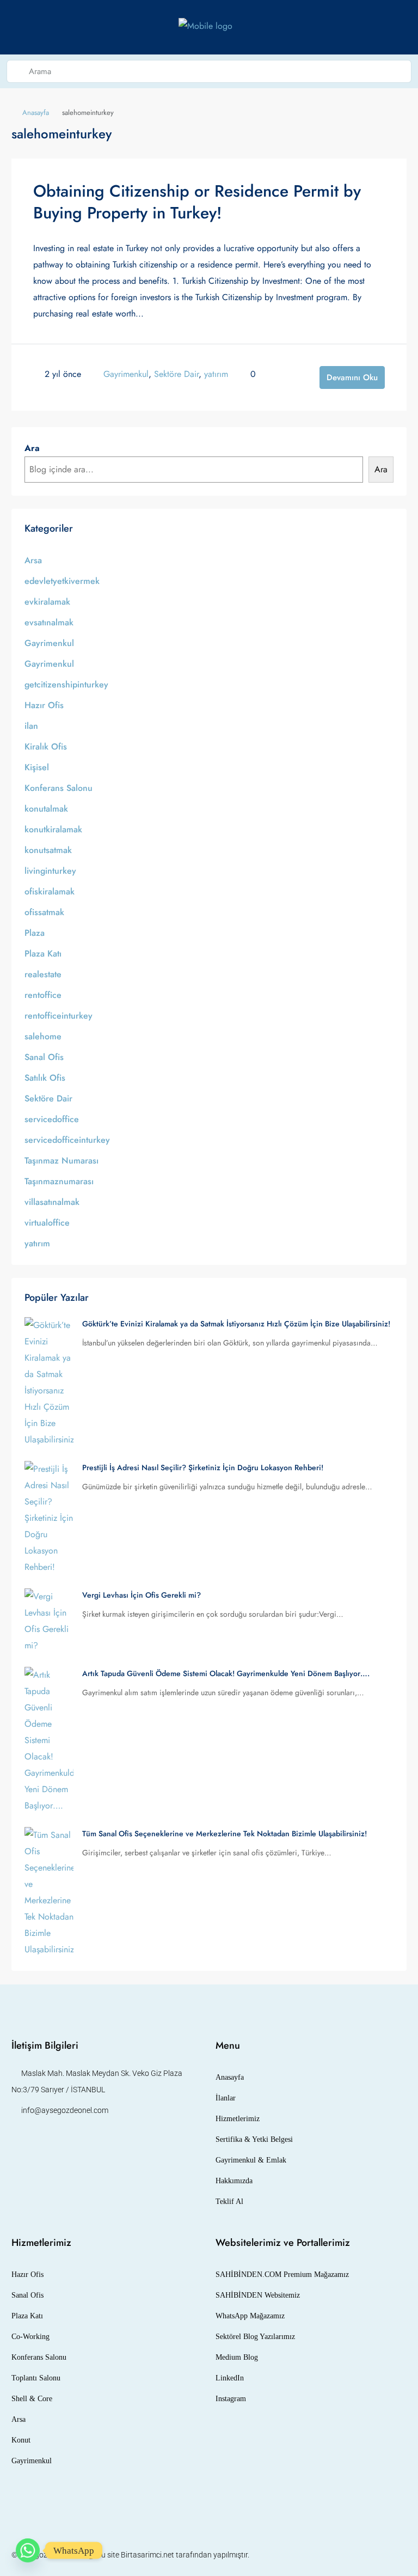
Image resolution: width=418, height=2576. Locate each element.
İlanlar (226, 2098)
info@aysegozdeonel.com (65, 2110)
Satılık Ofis (45, 1078)
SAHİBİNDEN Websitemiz (258, 2295)
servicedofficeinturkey (67, 1140)
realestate (43, 974)
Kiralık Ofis (46, 747)
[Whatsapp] (28, 2550)
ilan (31, 726)
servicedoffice (52, 1119)
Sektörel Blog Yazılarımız (255, 2337)
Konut (21, 2440)
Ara (32, 448)
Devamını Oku (352, 377)
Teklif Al (229, 2202)
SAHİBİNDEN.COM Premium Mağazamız (282, 2274)
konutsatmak (48, 850)
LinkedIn (230, 2378)
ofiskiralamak (50, 891)
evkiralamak (47, 602)
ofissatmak (44, 912)
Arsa (33, 560)
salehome (43, 1036)
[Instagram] (359, 2555)
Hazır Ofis (44, 705)
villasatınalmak (52, 1202)
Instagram (231, 2399)
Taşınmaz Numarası (62, 1161)
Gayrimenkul (126, 374)
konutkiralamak (53, 829)
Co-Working (30, 2337)
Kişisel (37, 767)
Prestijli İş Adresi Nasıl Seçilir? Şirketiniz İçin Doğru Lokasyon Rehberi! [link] (203, 1467)
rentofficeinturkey (59, 1016)
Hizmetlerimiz (238, 2119)
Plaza (35, 933)
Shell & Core (32, 2399)
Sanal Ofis (44, 1057)
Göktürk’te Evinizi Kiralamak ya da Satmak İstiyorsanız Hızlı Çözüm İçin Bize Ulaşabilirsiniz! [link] (236, 1324)
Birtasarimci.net (147, 2555)
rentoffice (43, 995)
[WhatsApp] (397, 2555)
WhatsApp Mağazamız (250, 2316)
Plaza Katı (43, 954)
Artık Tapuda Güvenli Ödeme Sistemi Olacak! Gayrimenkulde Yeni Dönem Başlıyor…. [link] (226, 1673)
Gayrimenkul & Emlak (251, 2160)
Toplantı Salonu (36, 2378)
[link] (49, 1381)
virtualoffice (47, 1223)
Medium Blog (237, 2357)
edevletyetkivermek (62, 581)
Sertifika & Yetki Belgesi (254, 2139)
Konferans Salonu (59, 788)
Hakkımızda (234, 2181)
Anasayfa (36, 112)
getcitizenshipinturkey (66, 684)
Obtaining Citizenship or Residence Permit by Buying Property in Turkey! (197, 202)
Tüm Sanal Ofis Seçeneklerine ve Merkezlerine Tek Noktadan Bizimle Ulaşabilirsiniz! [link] (225, 1834)
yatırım (216, 374)
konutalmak (46, 809)
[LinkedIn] (378, 2555)
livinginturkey (50, 871)
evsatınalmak (49, 622)
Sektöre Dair (176, 374)
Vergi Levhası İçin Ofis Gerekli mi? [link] (142, 1595)
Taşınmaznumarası (59, 1181)
